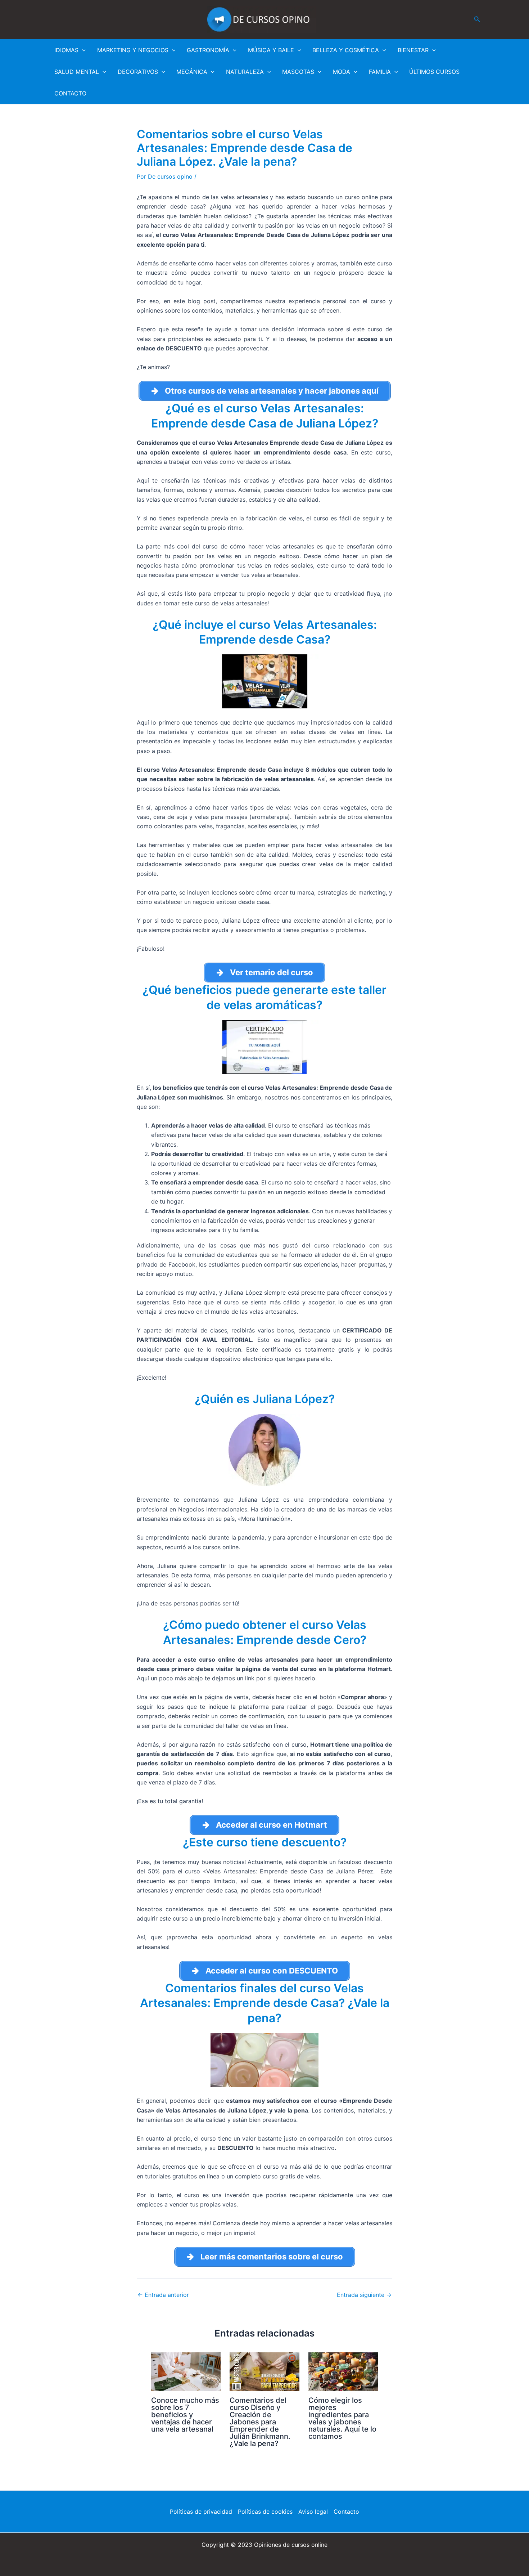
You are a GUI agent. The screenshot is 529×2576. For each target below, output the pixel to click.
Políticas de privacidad (201, 2512)
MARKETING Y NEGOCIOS (133, 50)
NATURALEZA (245, 72)
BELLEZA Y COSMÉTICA (346, 50)
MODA (342, 72)
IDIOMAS (66, 50)
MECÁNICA (192, 72)
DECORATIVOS (138, 72)
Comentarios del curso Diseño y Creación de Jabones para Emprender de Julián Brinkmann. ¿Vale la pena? (260, 2422)
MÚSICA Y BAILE (271, 50)
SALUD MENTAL (77, 72)
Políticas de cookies (265, 2512)
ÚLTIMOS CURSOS (434, 72)
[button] (477, 19)
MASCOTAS (298, 72)
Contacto (346, 2512)
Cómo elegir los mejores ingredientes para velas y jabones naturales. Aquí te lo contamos (342, 2418)
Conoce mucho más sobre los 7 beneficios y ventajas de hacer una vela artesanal (185, 2415)
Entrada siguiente (364, 2295)
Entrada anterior (163, 2295)
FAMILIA (380, 72)
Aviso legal (313, 2512)
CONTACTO (70, 93)
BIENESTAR (413, 50)
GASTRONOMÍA (208, 50)
